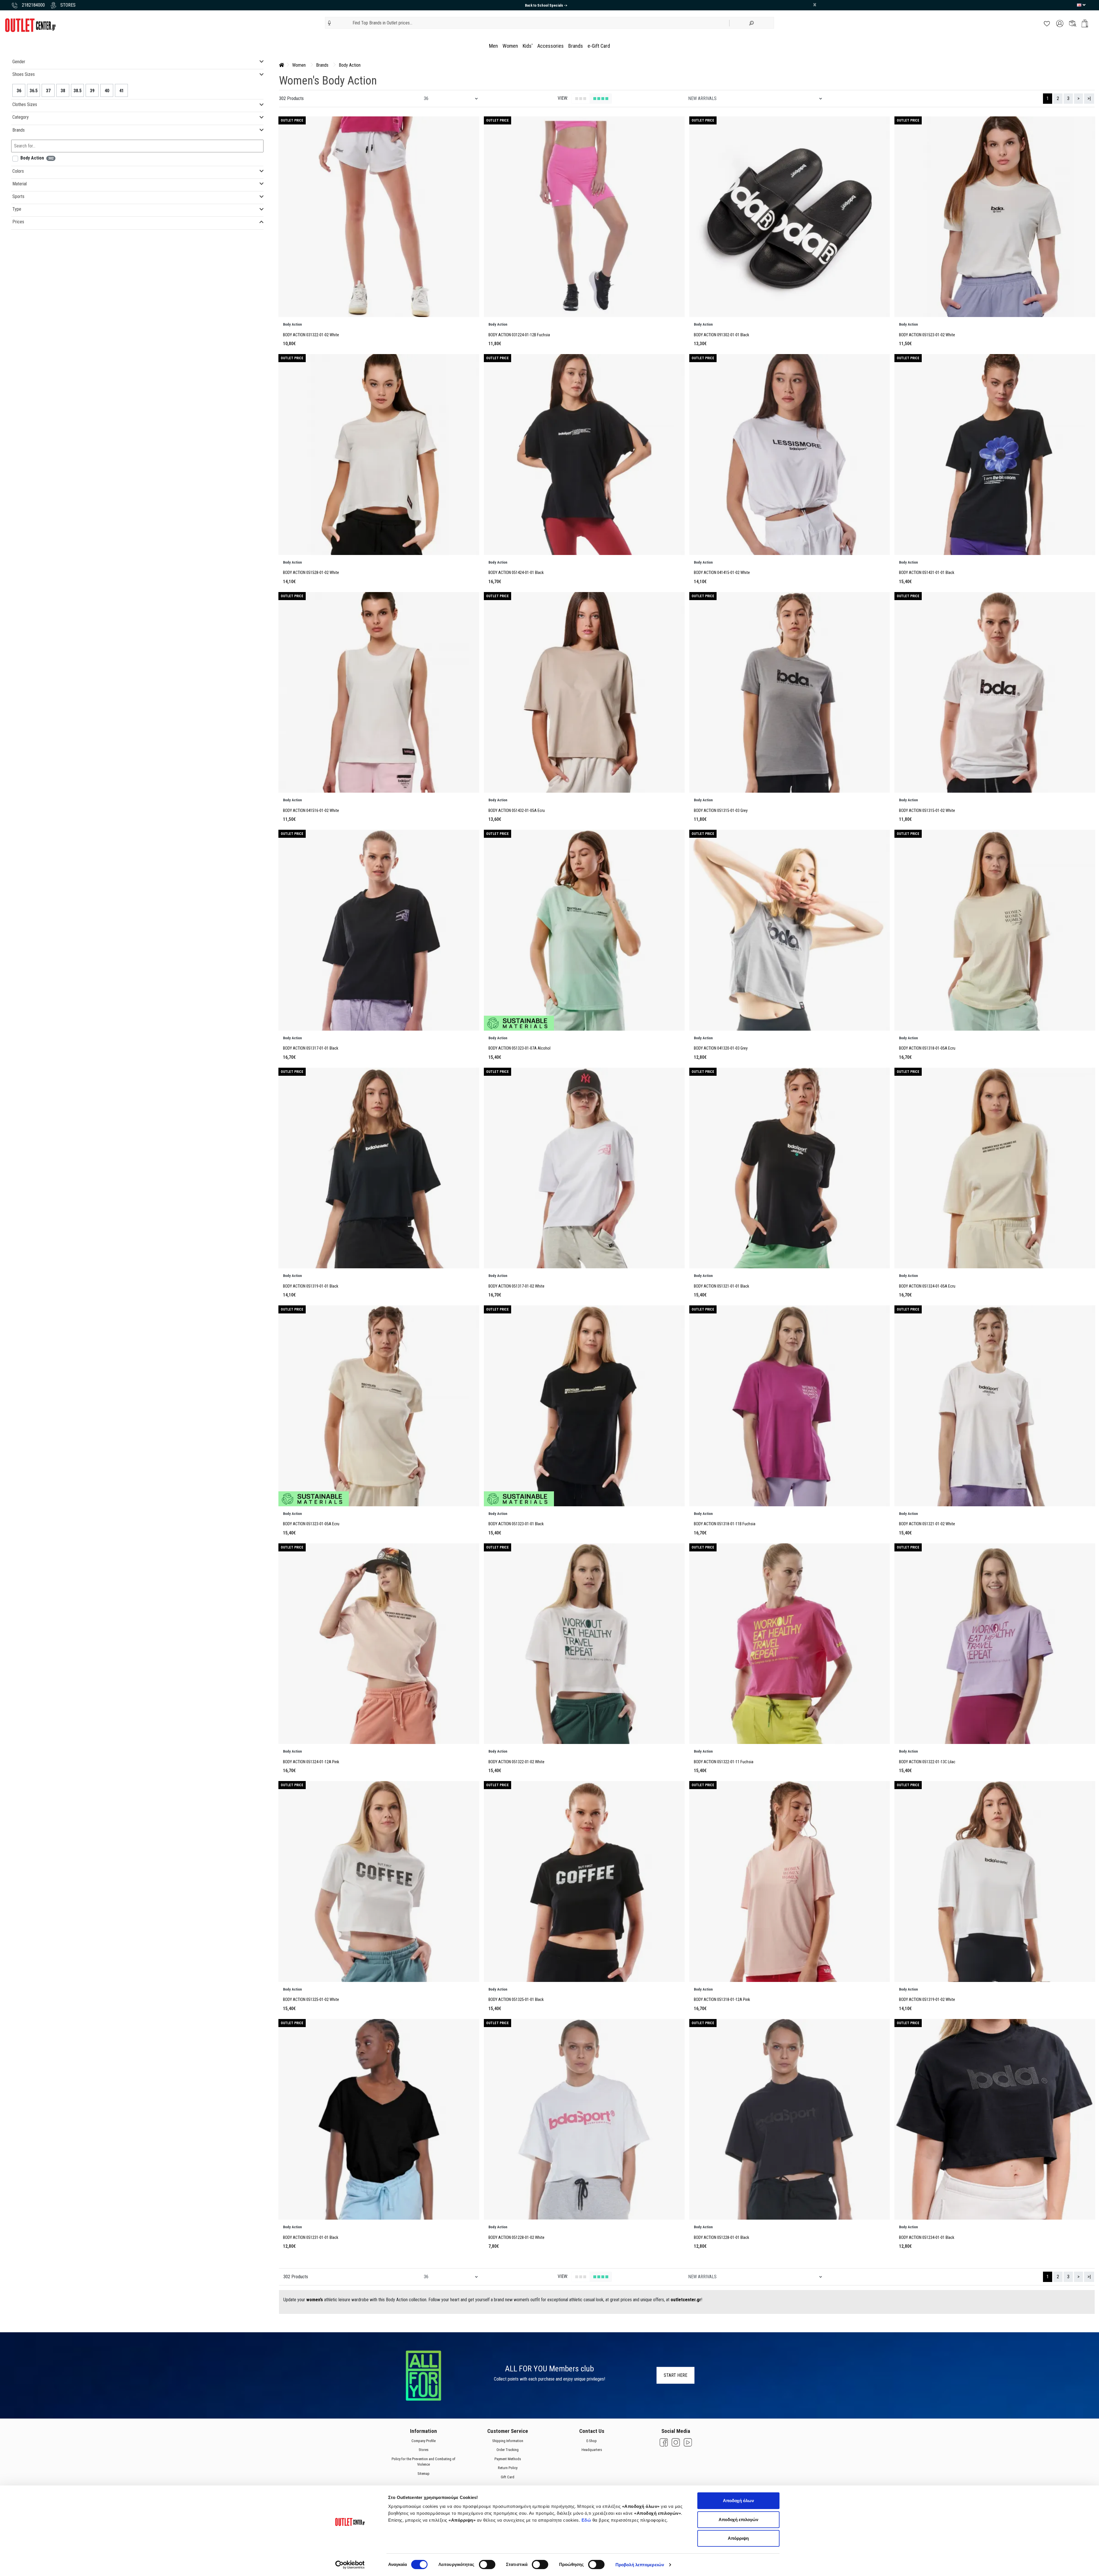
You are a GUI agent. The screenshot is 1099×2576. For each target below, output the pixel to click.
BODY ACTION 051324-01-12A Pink (311, 1762)
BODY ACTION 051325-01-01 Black (516, 2000)
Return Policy (507, 2468)
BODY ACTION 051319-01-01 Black (311, 1286)
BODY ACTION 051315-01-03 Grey (721, 811)
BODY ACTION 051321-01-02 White (927, 1524)
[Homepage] (282, 65)
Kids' (528, 46)
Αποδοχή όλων (738, 2501)
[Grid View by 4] (601, 99)
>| (1089, 98)
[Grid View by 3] (581, 99)
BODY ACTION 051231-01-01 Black (311, 2238)
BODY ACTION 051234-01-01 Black (927, 2238)
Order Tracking (508, 2450)
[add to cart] (1085, 23)
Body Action (350, 65)
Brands (576, 46)
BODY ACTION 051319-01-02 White (927, 2000)
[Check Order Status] (1073, 23)
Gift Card (508, 2477)
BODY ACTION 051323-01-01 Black (516, 1524)
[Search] (752, 23)
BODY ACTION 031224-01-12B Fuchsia (519, 335)
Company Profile (424, 2441)
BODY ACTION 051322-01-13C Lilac (927, 1762)
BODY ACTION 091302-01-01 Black (721, 335)
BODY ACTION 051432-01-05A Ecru (517, 811)
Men (493, 46)
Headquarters (591, 2450)
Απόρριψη (738, 2538)
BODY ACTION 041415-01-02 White (722, 573)
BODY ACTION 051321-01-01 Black (721, 1286)
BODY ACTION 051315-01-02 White (927, 811)
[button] (329, 23)
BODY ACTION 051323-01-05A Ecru (311, 1524)
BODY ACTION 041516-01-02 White (311, 811)
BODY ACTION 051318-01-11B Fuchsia (725, 1524)
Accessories (551, 46)
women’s (315, 2300)
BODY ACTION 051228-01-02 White (516, 2238)
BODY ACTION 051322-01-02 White (516, 1762)
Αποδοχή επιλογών (738, 2520)
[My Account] (1060, 23)
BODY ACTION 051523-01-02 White (927, 335)
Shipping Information (507, 2441)
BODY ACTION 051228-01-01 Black (721, 2238)
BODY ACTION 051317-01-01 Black (311, 1048)
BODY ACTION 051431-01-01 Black (927, 573)
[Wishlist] (1047, 23)
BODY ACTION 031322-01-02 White (311, 335)
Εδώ (587, 2520)
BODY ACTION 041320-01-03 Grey (721, 1048)
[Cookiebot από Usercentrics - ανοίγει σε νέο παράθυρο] (350, 2565)
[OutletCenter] (30, 25)
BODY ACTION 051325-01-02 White (311, 2000)
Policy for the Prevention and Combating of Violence (424, 2462)
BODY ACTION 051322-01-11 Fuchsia (724, 1762)
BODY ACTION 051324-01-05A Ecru (927, 1286)
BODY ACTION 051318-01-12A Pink (722, 2000)
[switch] (487, 2565)
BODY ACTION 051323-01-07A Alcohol (519, 1048)
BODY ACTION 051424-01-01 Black (516, 573)
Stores (424, 2450)
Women (510, 46)
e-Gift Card (599, 46)
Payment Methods (507, 2459)
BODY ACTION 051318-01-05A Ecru (927, 1048)
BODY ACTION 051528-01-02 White (311, 573)
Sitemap (424, 2474)
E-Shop (592, 2441)
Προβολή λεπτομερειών (640, 2565)
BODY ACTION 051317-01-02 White (516, 1286)
